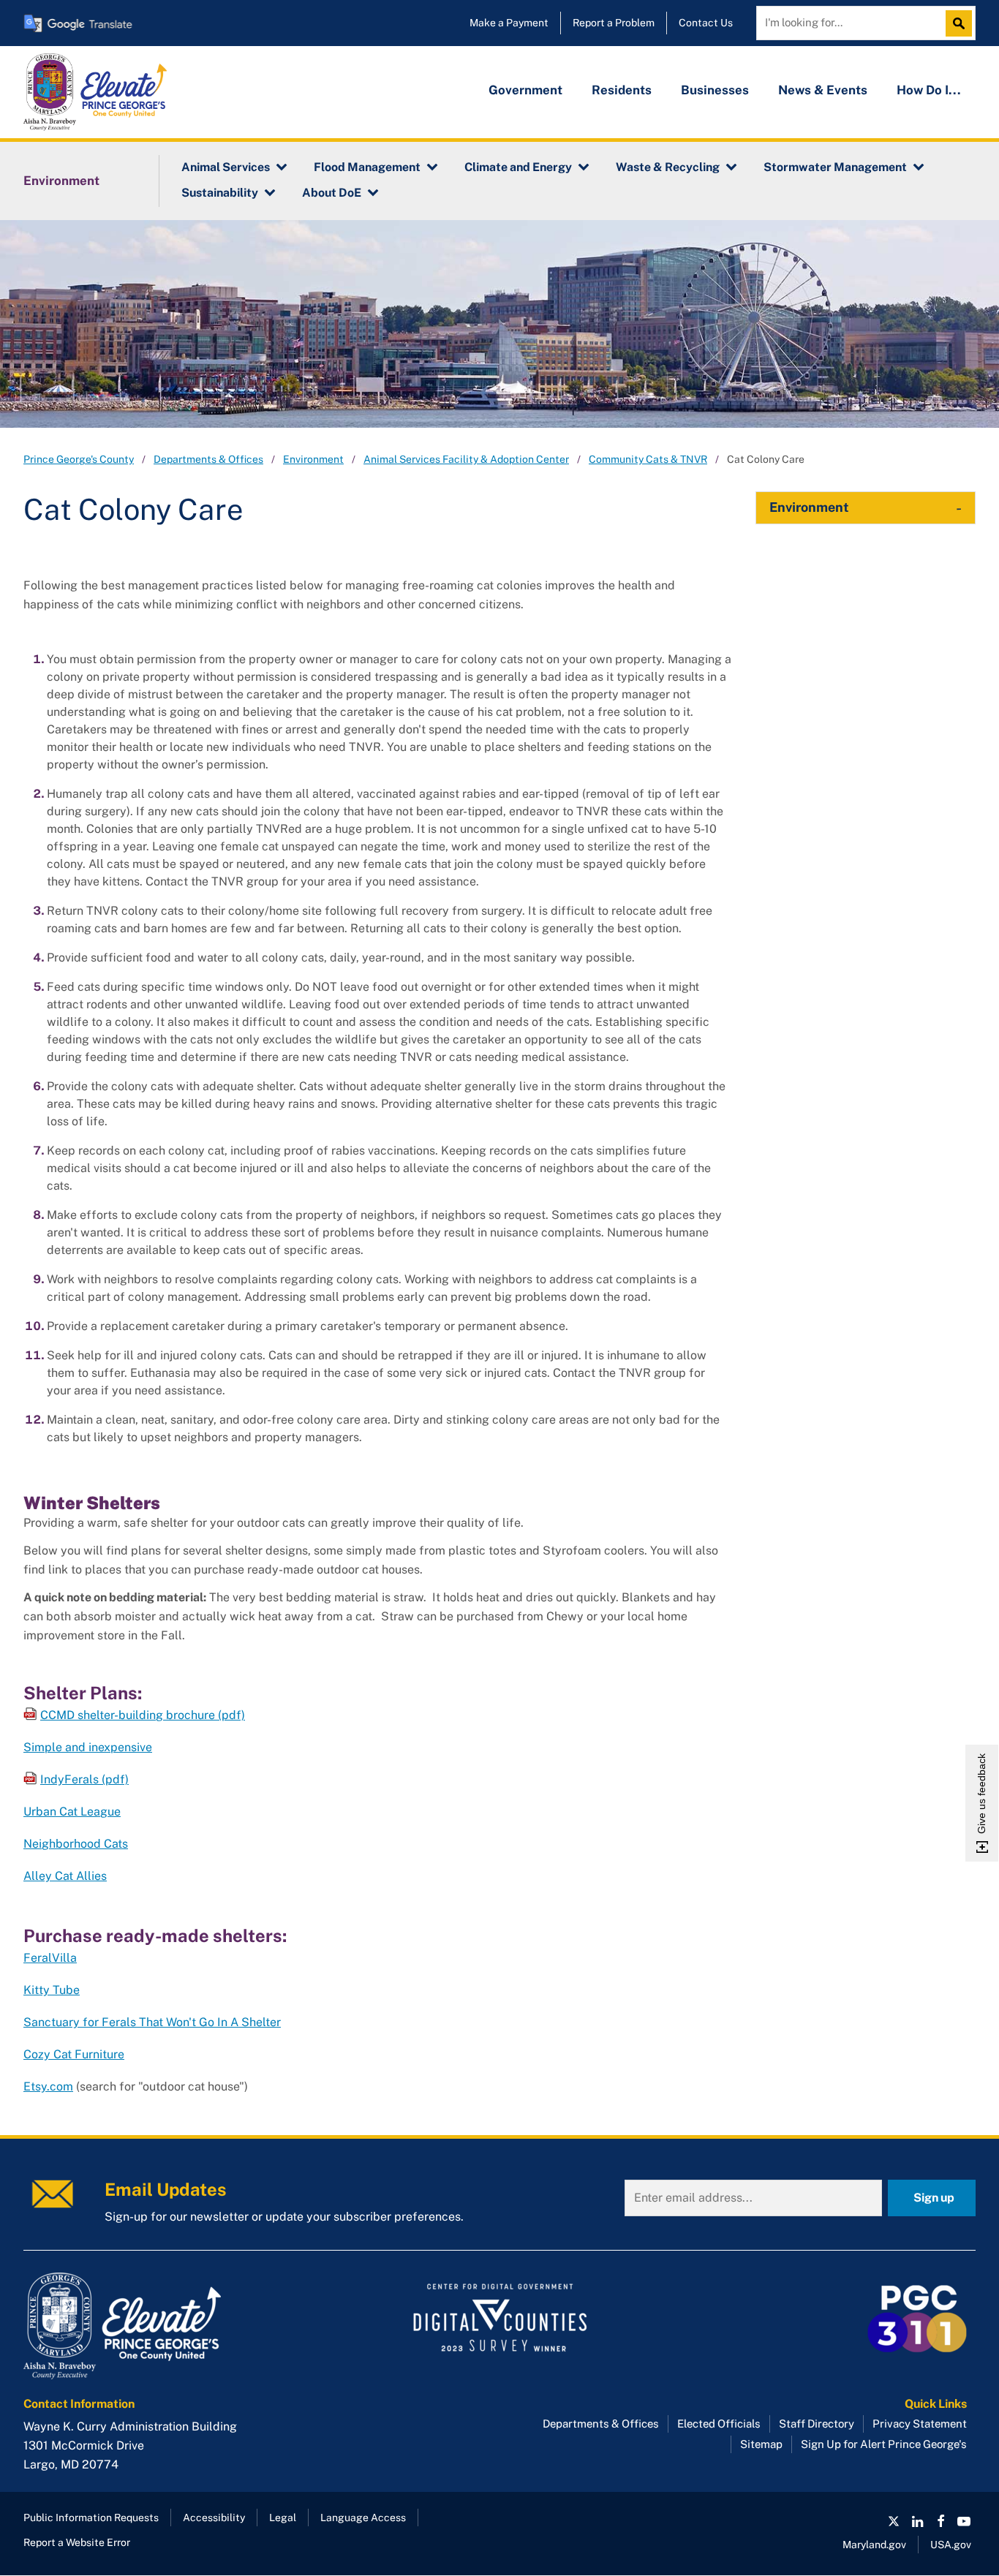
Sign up (934, 2198)
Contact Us (706, 23)
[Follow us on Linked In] (917, 2521)
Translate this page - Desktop (78, 23)
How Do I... (929, 90)
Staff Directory (817, 2424)
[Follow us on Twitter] (894, 2521)
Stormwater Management (835, 167)
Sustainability (220, 193)
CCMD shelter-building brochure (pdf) (143, 1715)
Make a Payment (509, 23)
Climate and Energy (518, 167)
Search (962, 23)
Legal (283, 2518)
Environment (61, 181)
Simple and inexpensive (88, 1747)
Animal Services (226, 167)
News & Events (823, 90)
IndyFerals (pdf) (84, 1779)
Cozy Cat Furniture (74, 2054)
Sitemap (761, 2444)
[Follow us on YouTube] (964, 2521)
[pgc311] (174, 2326)
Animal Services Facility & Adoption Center (466, 459)
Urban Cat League (72, 1812)
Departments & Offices (208, 459)
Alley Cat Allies (65, 1876)
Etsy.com (48, 2086)
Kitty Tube (52, 1990)
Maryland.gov (874, 2545)
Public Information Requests (91, 2518)
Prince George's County (79, 459)
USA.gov (951, 2545)
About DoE (332, 193)
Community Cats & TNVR (648, 459)
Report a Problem (614, 23)
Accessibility (214, 2518)
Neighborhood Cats (76, 1844)
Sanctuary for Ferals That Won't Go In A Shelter (152, 2022)
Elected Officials (719, 2424)
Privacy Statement (920, 2424)
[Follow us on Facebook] (940, 2521)
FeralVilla (50, 1958)
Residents (622, 90)
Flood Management (367, 167)
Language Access (363, 2518)
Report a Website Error (77, 2542)
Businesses (715, 90)
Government (525, 90)
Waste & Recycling (668, 167)
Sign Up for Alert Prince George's (884, 2444)
